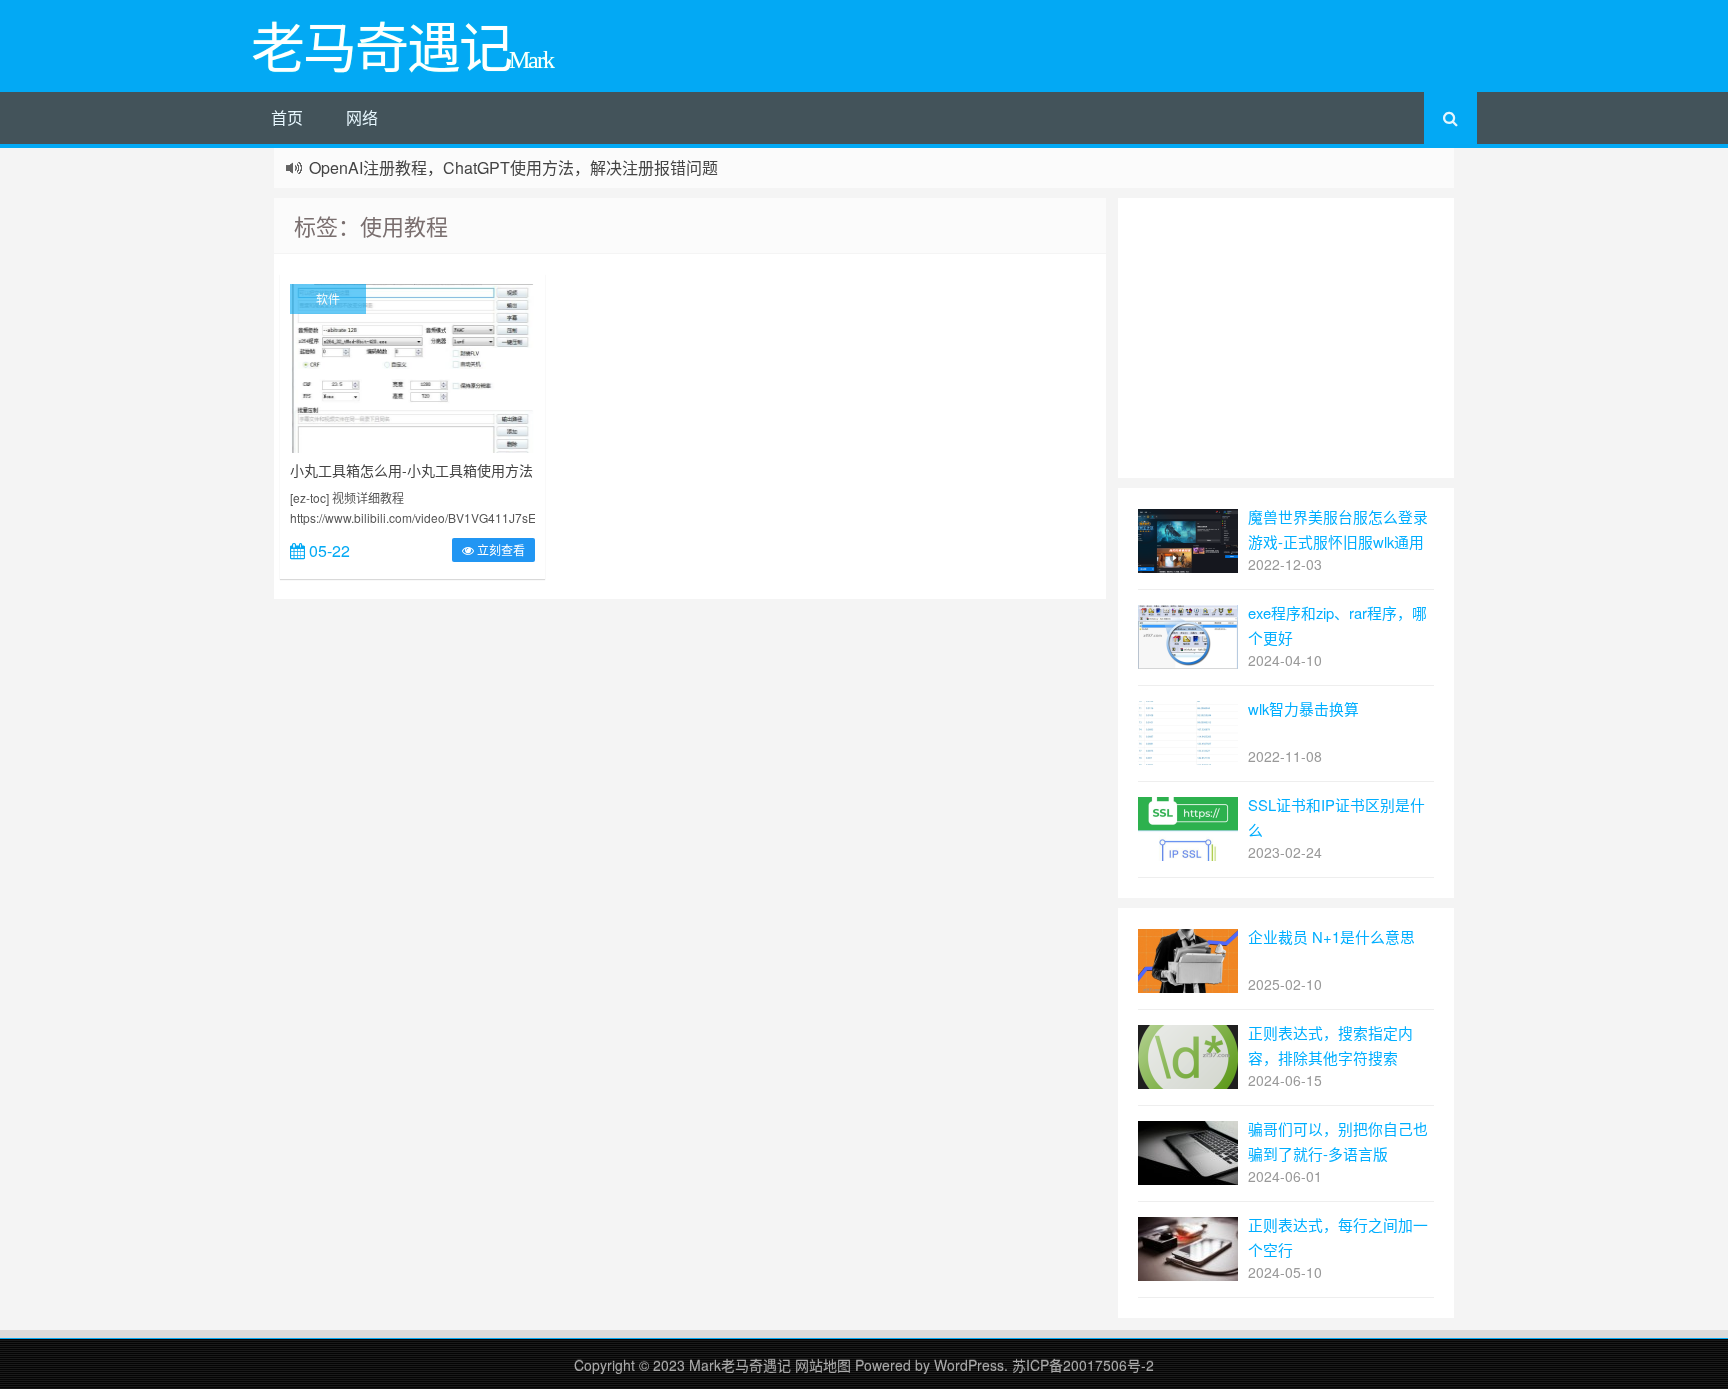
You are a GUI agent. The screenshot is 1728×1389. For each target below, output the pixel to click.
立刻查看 (499, 549)
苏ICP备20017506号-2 (1083, 1365)
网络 (362, 117)
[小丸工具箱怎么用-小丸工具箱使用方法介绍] (412, 366)
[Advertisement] (1286, 338)
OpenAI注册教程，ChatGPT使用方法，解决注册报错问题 (513, 167)
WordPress (969, 1365)
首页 (287, 117)
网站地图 (825, 1365)
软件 (328, 298)
